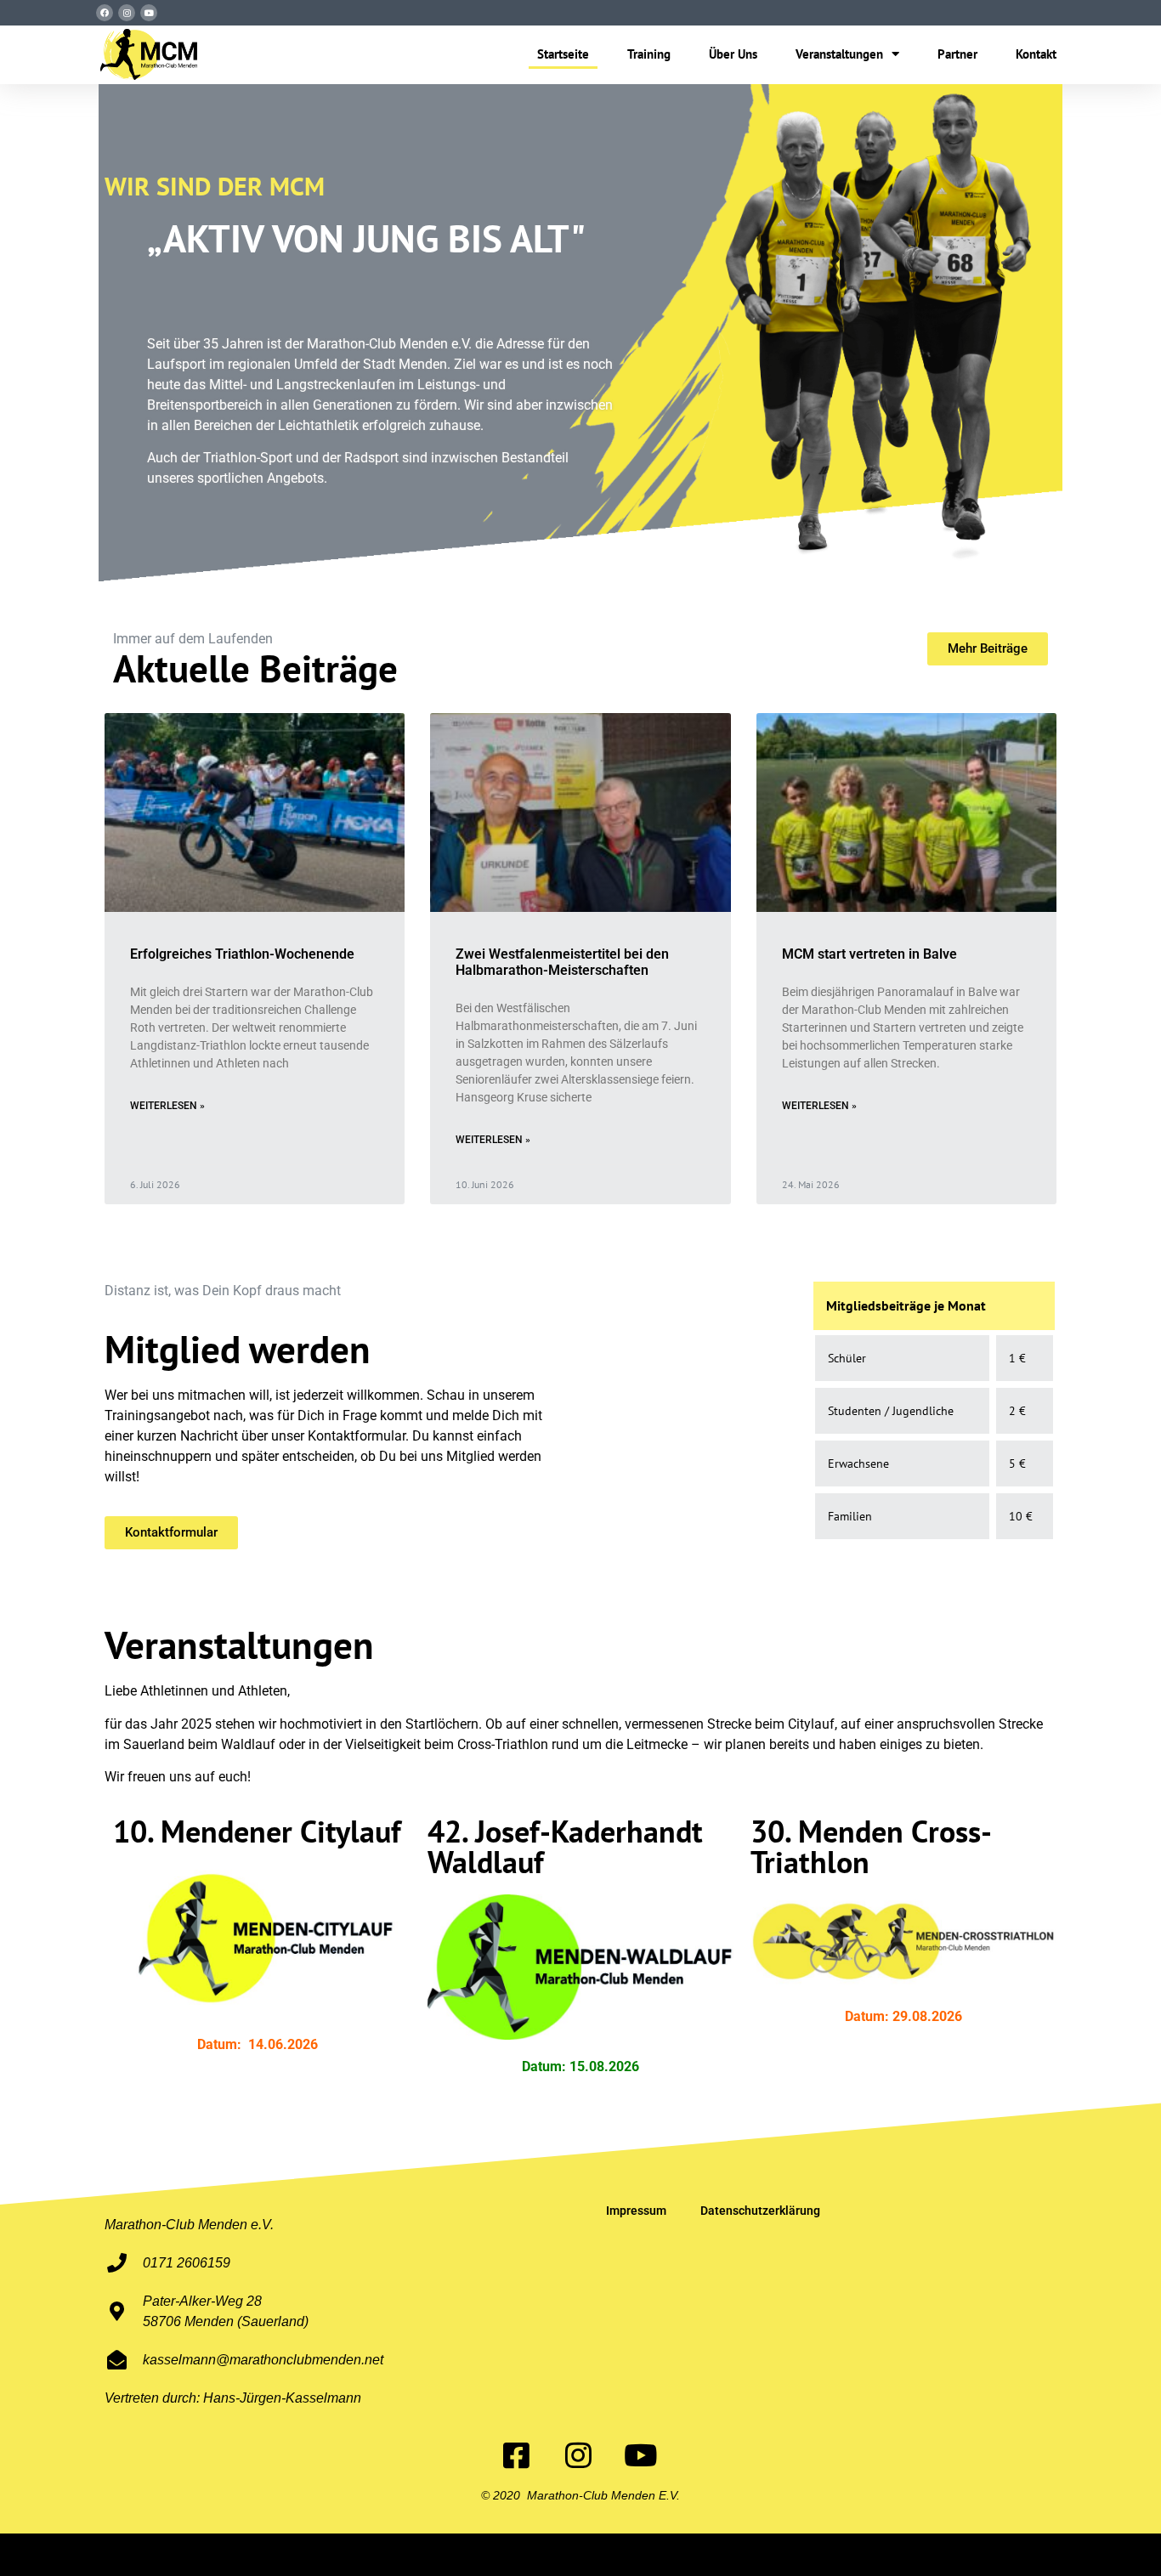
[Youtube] (149, 13)
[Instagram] (127, 13)
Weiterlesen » (167, 1106)
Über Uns (733, 54)
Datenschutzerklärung (760, 2211)
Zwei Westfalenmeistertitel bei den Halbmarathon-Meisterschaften (562, 962)
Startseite (563, 54)
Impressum (636, 2211)
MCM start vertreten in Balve (869, 954)
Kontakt (1036, 54)
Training (649, 54)
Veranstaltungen (839, 54)
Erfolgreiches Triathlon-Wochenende (242, 954)
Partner (957, 54)
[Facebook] (105, 13)
